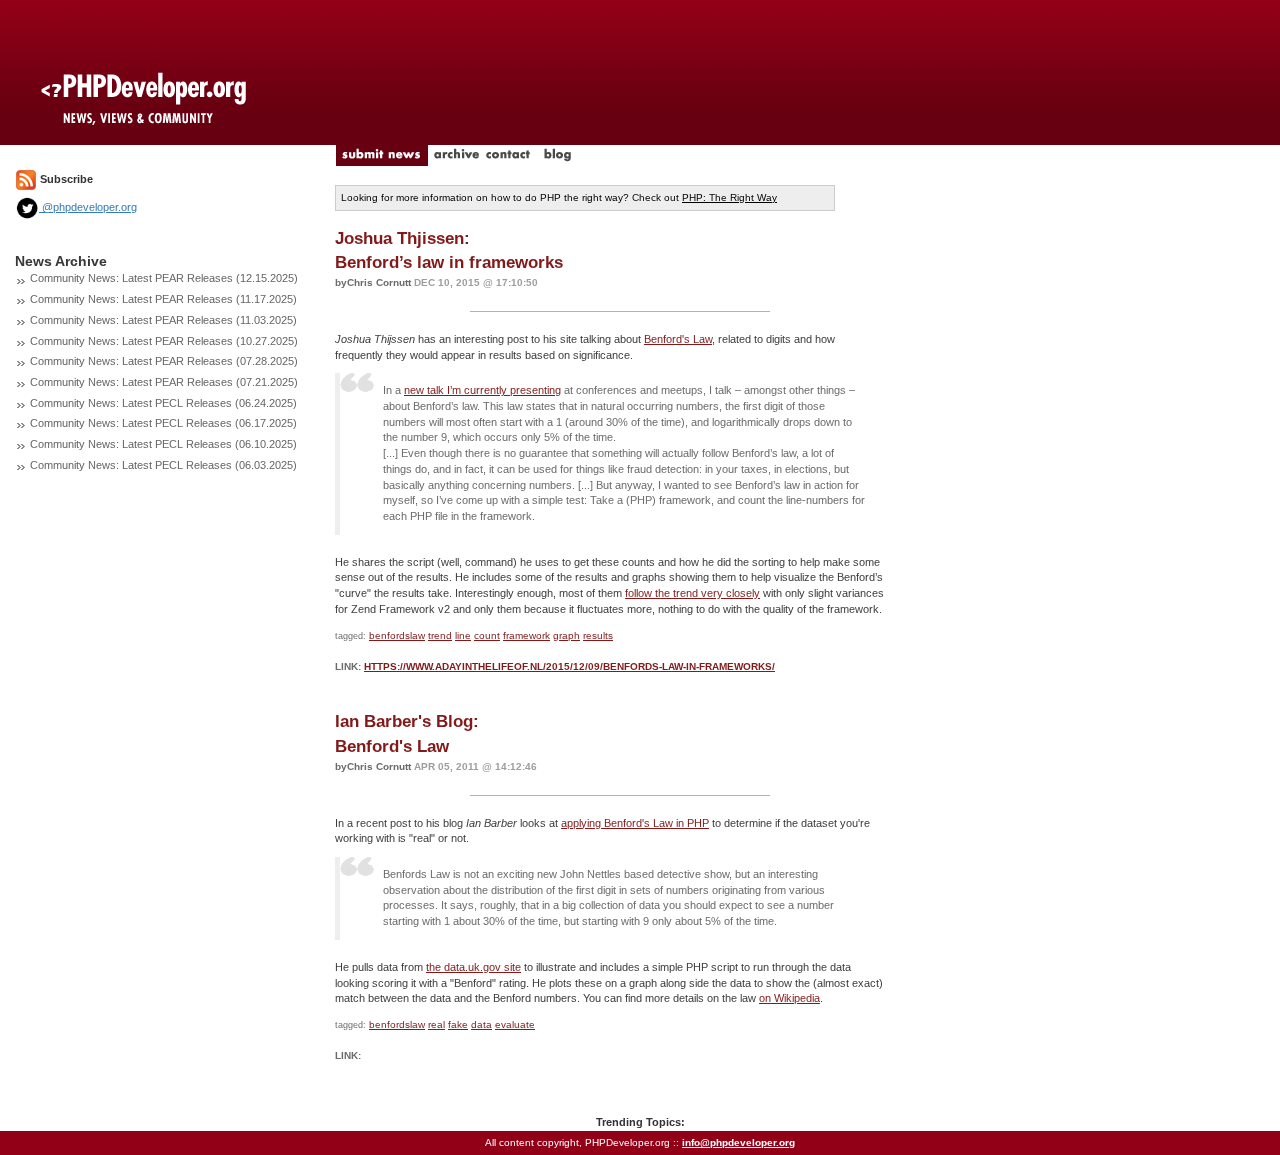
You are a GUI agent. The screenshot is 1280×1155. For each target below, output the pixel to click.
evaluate (515, 1024)
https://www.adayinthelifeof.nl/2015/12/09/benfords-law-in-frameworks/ (569, 666)
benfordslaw (397, 635)
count (487, 635)
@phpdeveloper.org (88, 207)
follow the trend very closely (692, 593)
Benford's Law (678, 339)
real (436, 1024)
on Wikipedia (789, 998)
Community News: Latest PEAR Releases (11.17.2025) (163, 299)
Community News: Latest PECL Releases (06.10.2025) (163, 444)
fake (458, 1024)
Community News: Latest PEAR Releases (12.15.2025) (164, 278)
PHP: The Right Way (729, 197)
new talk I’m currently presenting (482, 390)
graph (566, 635)
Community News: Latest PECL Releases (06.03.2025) (163, 465)
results (598, 635)
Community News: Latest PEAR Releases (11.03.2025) (163, 320)
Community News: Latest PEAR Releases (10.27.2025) (164, 341)
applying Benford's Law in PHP (635, 823)
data (481, 1024)
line (463, 635)
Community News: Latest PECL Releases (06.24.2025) (163, 403)
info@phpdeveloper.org (738, 1142)
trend (440, 635)
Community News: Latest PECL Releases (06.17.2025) (163, 423)
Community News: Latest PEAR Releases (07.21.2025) (164, 382)
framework (526, 635)
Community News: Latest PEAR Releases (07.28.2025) (164, 361)
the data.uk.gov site (473, 967)
